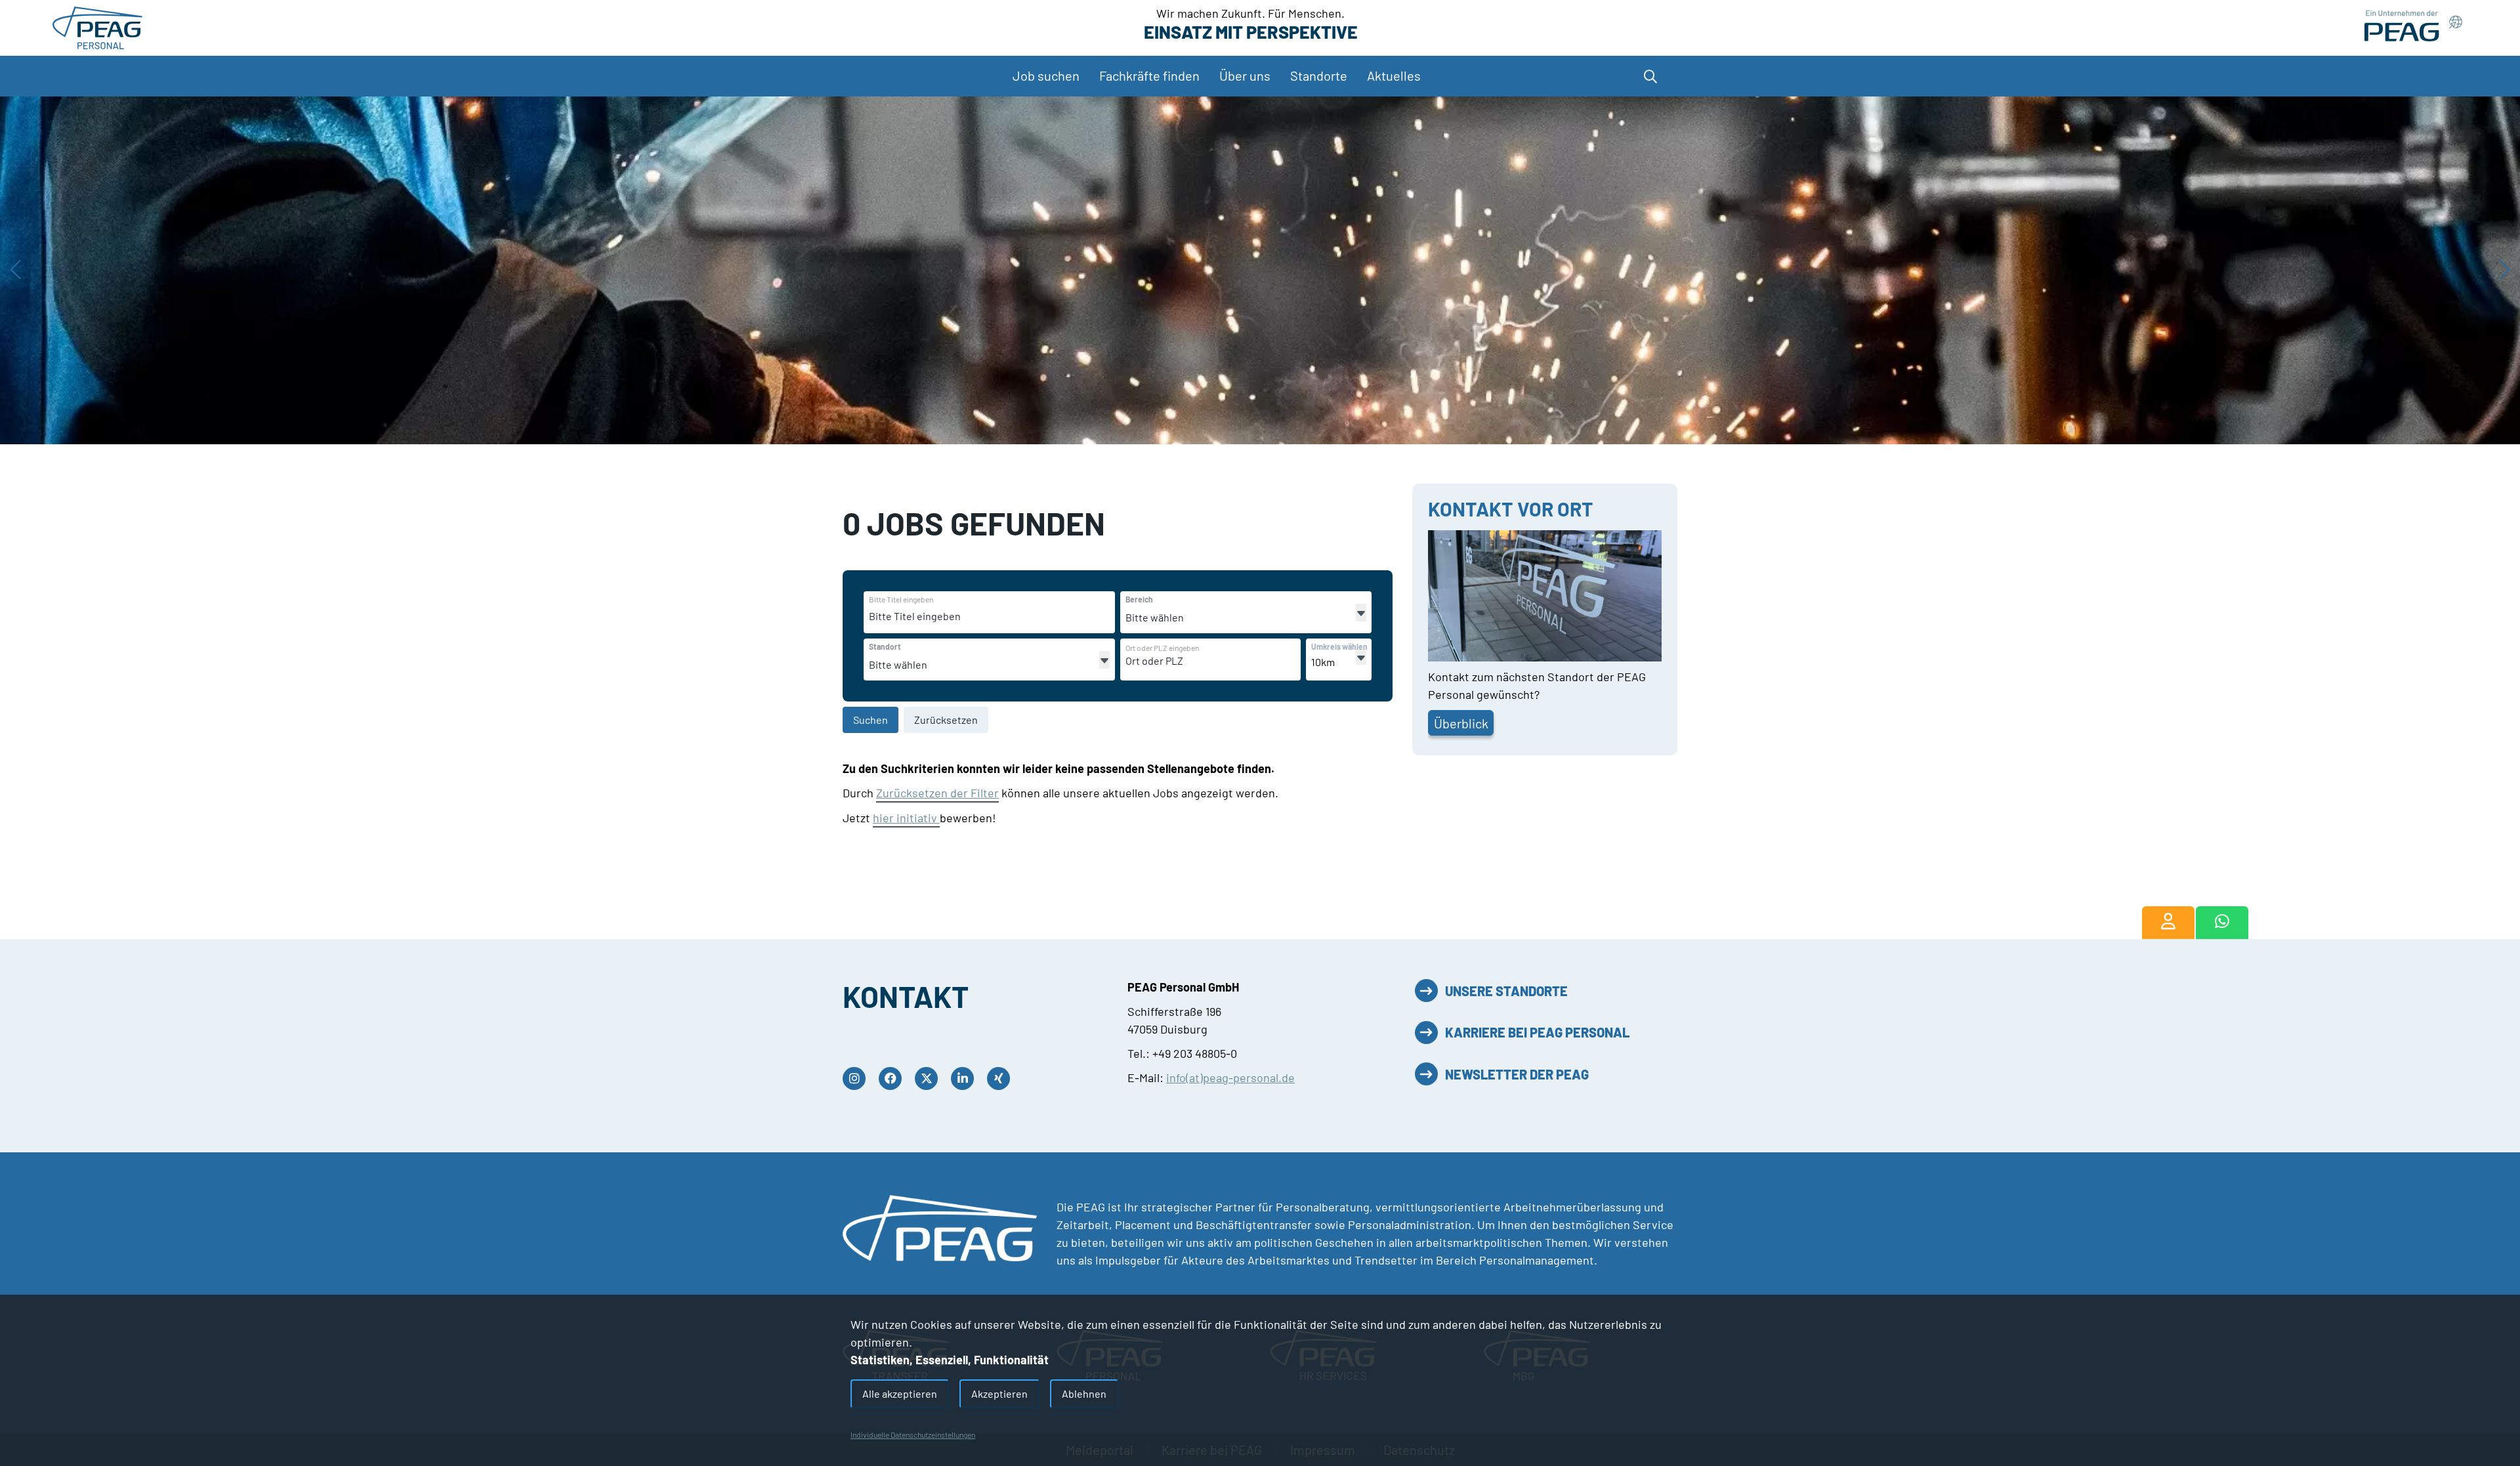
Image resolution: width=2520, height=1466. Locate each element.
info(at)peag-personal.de (1230, 1078)
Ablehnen (1084, 1393)
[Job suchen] (2168, 923)
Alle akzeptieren (900, 1393)
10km (1323, 662)
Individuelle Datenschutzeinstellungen (913, 1435)
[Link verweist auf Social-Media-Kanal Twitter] (930, 1079)
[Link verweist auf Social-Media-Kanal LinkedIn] (966, 1079)
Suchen (871, 720)
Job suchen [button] (1046, 75)
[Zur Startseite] (97, 26)
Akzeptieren (999, 1393)
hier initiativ (906, 818)
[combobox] (970, 616)
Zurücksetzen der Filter (937, 793)
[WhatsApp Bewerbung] (2222, 923)
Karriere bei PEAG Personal (1537, 1032)
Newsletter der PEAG (1517, 1074)
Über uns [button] (1245, 75)
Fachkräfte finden (1149, 75)
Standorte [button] (1319, 75)
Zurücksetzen (946, 720)
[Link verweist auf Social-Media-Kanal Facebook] (893, 1079)
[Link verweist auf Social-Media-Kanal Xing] (1002, 1079)
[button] (1647, 76)
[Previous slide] (15, 270)
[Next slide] (2505, 270)
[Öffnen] (1361, 613)
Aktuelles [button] (1394, 75)
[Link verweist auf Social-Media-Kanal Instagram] (857, 1079)
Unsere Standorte (1506, 991)
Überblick (1461, 723)
